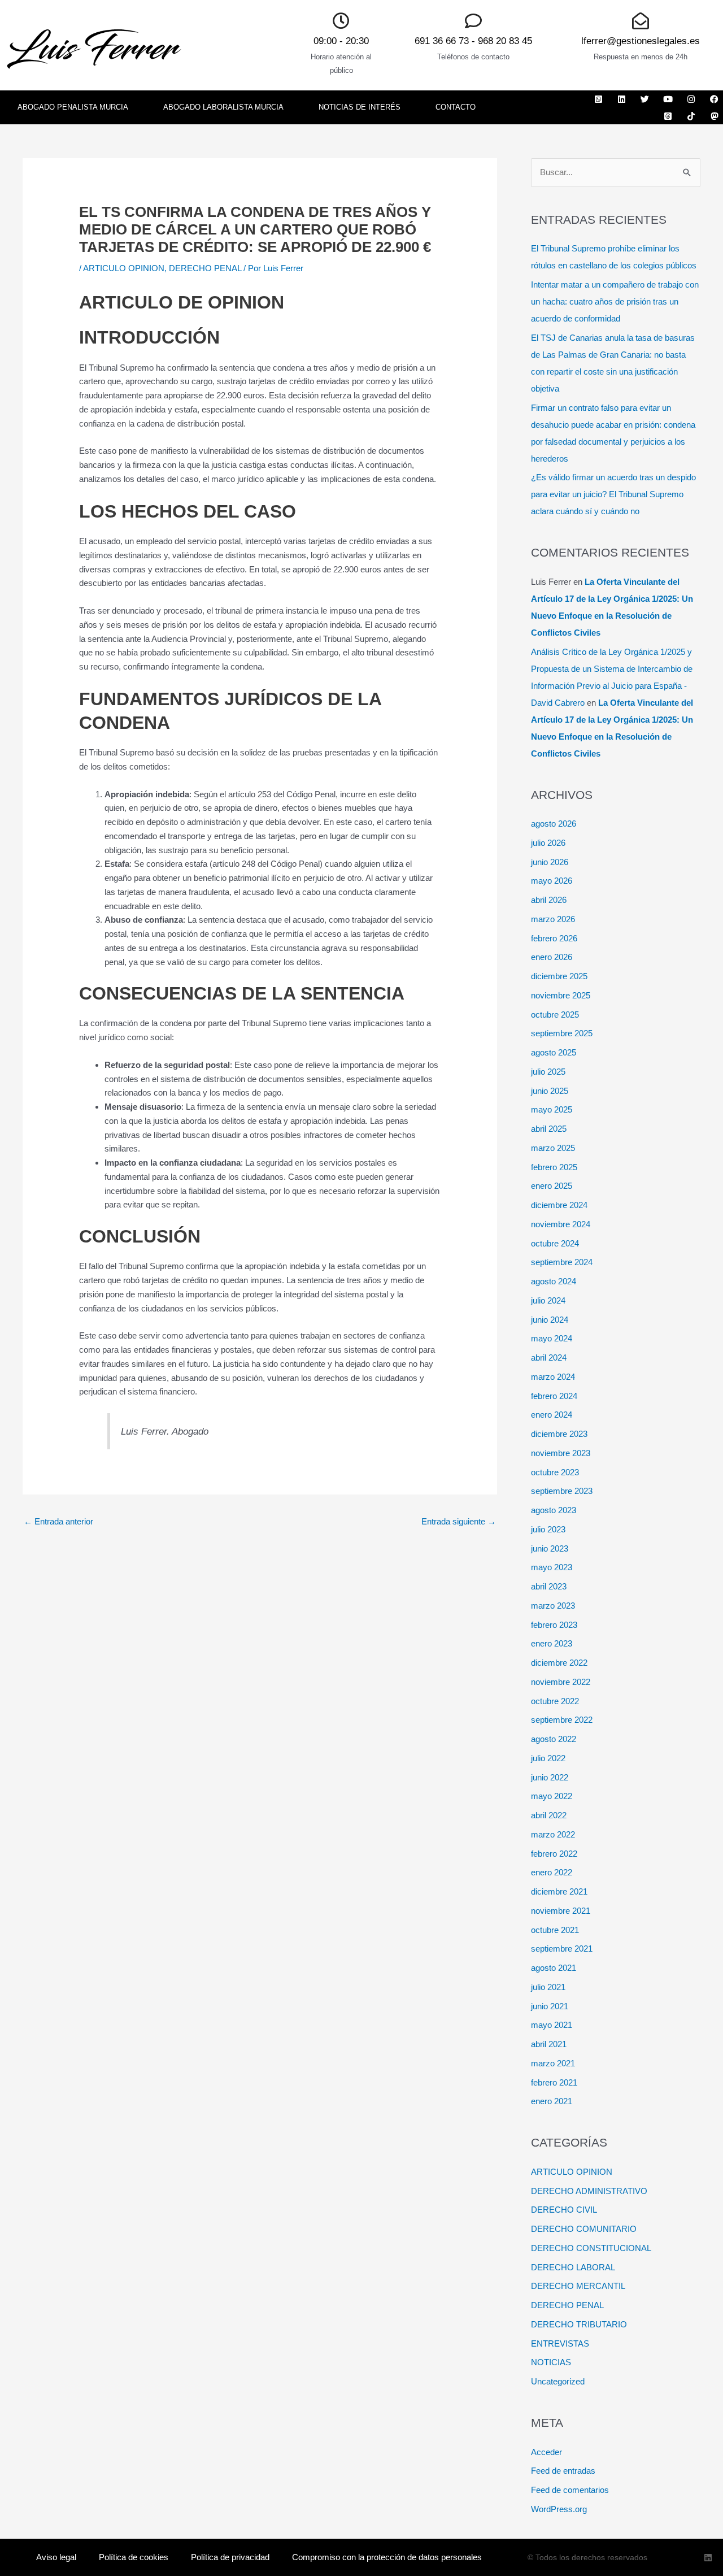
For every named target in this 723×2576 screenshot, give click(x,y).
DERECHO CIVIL (564, 2210)
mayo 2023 (552, 1567)
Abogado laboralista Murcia (223, 107)
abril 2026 (549, 900)
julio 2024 (548, 1300)
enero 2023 (552, 1643)
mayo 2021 (552, 2025)
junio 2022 (550, 1777)
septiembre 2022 (562, 1720)
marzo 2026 (553, 919)
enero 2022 (552, 1872)
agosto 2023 (554, 1510)
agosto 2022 (554, 1739)
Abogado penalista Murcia (73, 107)
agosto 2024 (554, 1281)
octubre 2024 (555, 1243)
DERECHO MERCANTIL (578, 2286)
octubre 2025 (555, 1015)
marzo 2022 (553, 1834)
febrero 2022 (554, 1854)
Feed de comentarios (570, 2490)
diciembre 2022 (559, 1663)
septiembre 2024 (562, 1262)
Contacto (456, 107)
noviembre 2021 (561, 1911)
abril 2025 (549, 1129)
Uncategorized (558, 2381)
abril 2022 (549, 1815)
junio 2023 (550, 1548)
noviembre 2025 (561, 995)
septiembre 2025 (562, 1033)
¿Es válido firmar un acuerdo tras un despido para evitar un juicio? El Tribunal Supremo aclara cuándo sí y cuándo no (613, 494)
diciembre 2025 (559, 976)
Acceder (546, 2452)
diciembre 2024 (559, 1205)
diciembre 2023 (559, 1434)
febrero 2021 (554, 2082)
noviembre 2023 (561, 1453)
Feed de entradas (563, 2471)
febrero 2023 (554, 1625)
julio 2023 (548, 1529)
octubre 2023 (555, 1472)
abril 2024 (549, 1357)
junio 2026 (550, 862)
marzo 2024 (553, 1377)
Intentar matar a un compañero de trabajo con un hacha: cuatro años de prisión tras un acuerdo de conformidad (615, 301)
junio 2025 (550, 1091)
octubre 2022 (555, 1701)
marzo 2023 (553, 1606)
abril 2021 (549, 2044)
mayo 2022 (552, 1796)
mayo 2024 (552, 1338)
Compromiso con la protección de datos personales (387, 2557)
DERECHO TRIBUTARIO (579, 2324)
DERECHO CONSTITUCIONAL (591, 2248)
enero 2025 (552, 1186)
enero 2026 (552, 957)
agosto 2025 (554, 1052)
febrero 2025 (554, 1167)
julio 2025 (548, 1072)
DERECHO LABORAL (573, 2267)
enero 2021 (552, 2101)
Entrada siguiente (459, 1521)
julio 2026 (548, 843)
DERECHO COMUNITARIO (584, 2229)
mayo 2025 (552, 1109)
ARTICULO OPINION (124, 268)
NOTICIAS (551, 2362)
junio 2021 (550, 2006)
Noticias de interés (360, 107)
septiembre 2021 (562, 1949)
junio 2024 (550, 1320)
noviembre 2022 (561, 1682)
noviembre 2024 (561, 1224)
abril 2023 (549, 1586)
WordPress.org (559, 2509)
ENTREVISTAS (560, 2343)
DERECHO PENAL (205, 268)
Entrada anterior (58, 1521)
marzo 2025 (553, 1148)
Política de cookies (134, 2557)
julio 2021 (548, 1987)
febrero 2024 (554, 1396)
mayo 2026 (552, 881)
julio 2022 (548, 1758)
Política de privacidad (230, 2557)
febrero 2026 (554, 938)
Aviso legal (56, 2557)
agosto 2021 (554, 1968)
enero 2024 (552, 1415)
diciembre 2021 (559, 1891)
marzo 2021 (553, 2063)
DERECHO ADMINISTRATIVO (589, 2191)
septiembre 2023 (562, 1491)
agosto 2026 (554, 824)
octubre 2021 (555, 1930)
